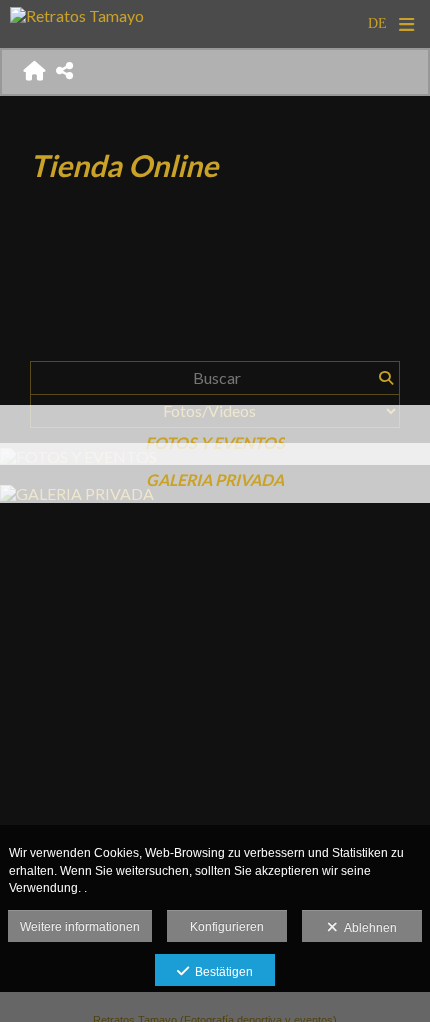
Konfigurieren (227, 927)
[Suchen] (385, 378)
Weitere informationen (80, 927)
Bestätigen (221, 972)
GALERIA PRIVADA (215, 479)
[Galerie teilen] (65, 71)
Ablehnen (367, 928)
